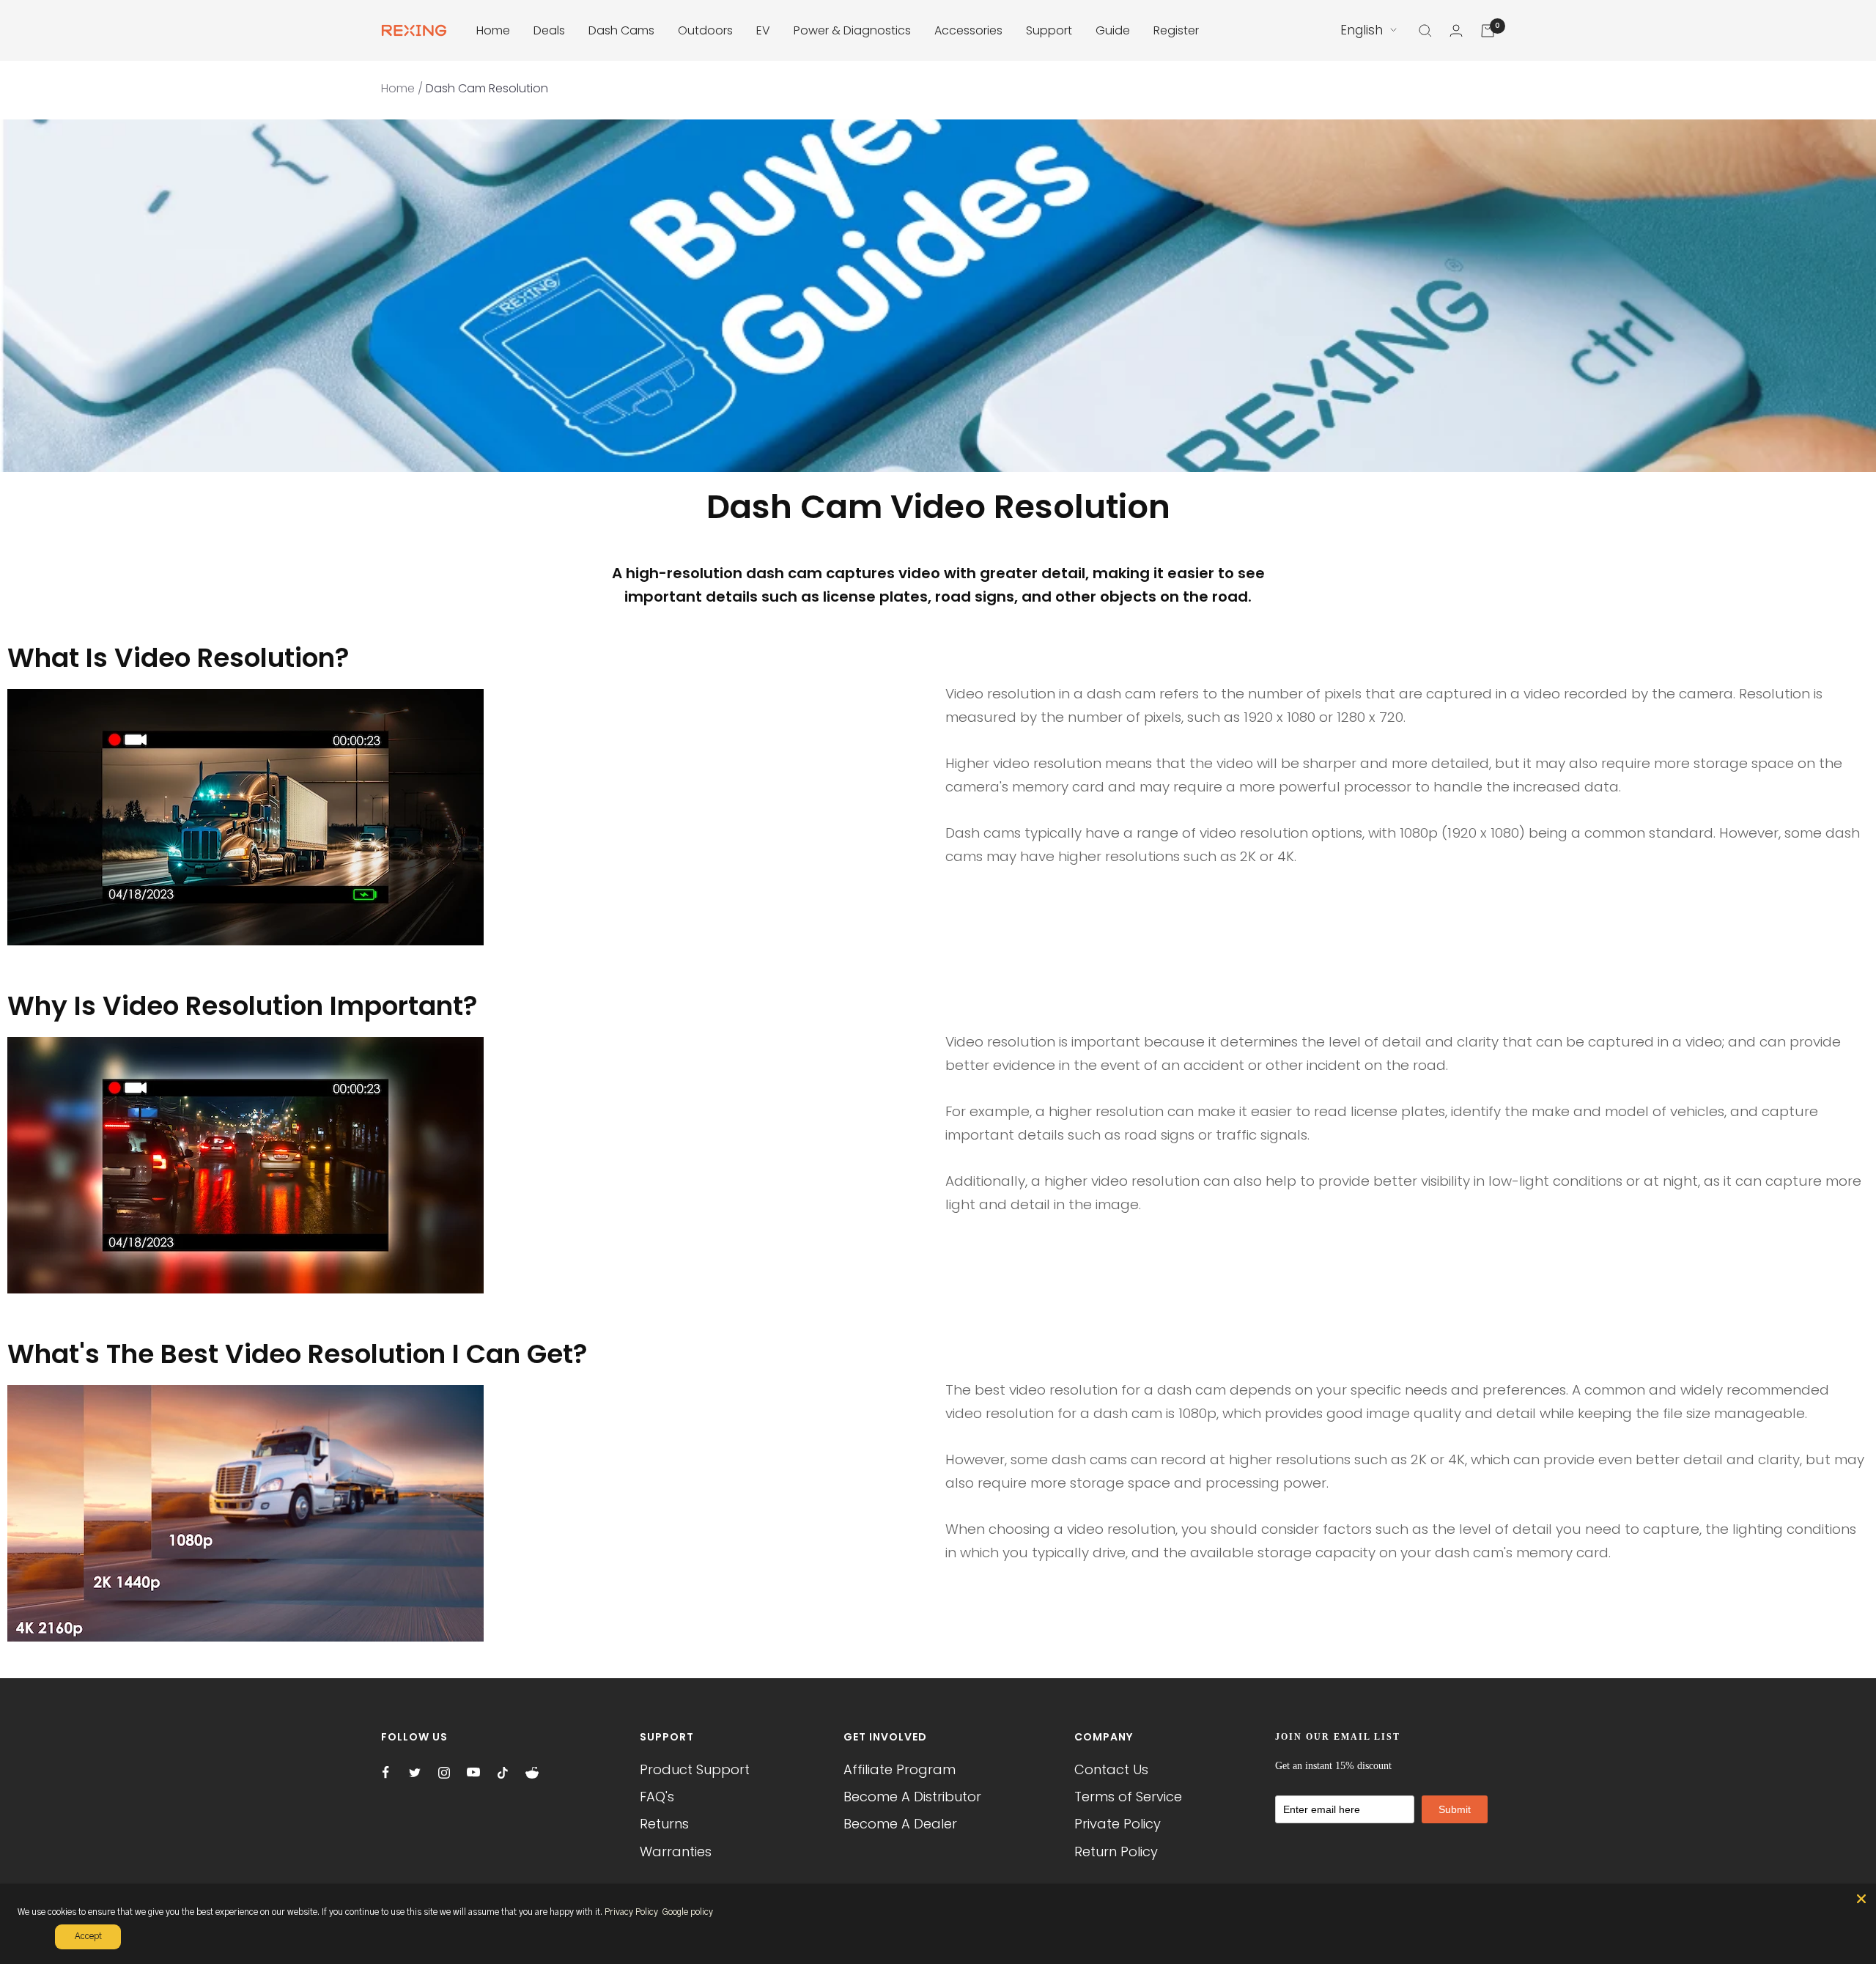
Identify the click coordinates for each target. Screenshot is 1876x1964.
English (1362, 30)
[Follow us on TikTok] (503, 1773)
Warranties (676, 1852)
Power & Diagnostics (852, 30)
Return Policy (1116, 1852)
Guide (1113, 30)
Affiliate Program (900, 1769)
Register (1176, 30)
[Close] (1861, 1899)
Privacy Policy (631, 1912)
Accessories (968, 30)
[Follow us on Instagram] (444, 1773)
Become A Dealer (900, 1824)
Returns (664, 1824)
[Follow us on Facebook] (385, 1773)
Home (493, 30)
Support (1049, 30)
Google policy (687, 1912)
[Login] (1456, 30)
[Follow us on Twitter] (415, 1773)
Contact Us (1111, 1769)
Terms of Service (1128, 1797)
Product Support (695, 1769)
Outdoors (705, 30)
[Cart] (1488, 31)
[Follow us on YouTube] (473, 1773)
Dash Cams (621, 30)
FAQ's (657, 1797)
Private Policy (1118, 1824)
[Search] (1425, 31)
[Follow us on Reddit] (532, 1773)
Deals (549, 30)
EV (763, 30)
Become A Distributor (912, 1797)
